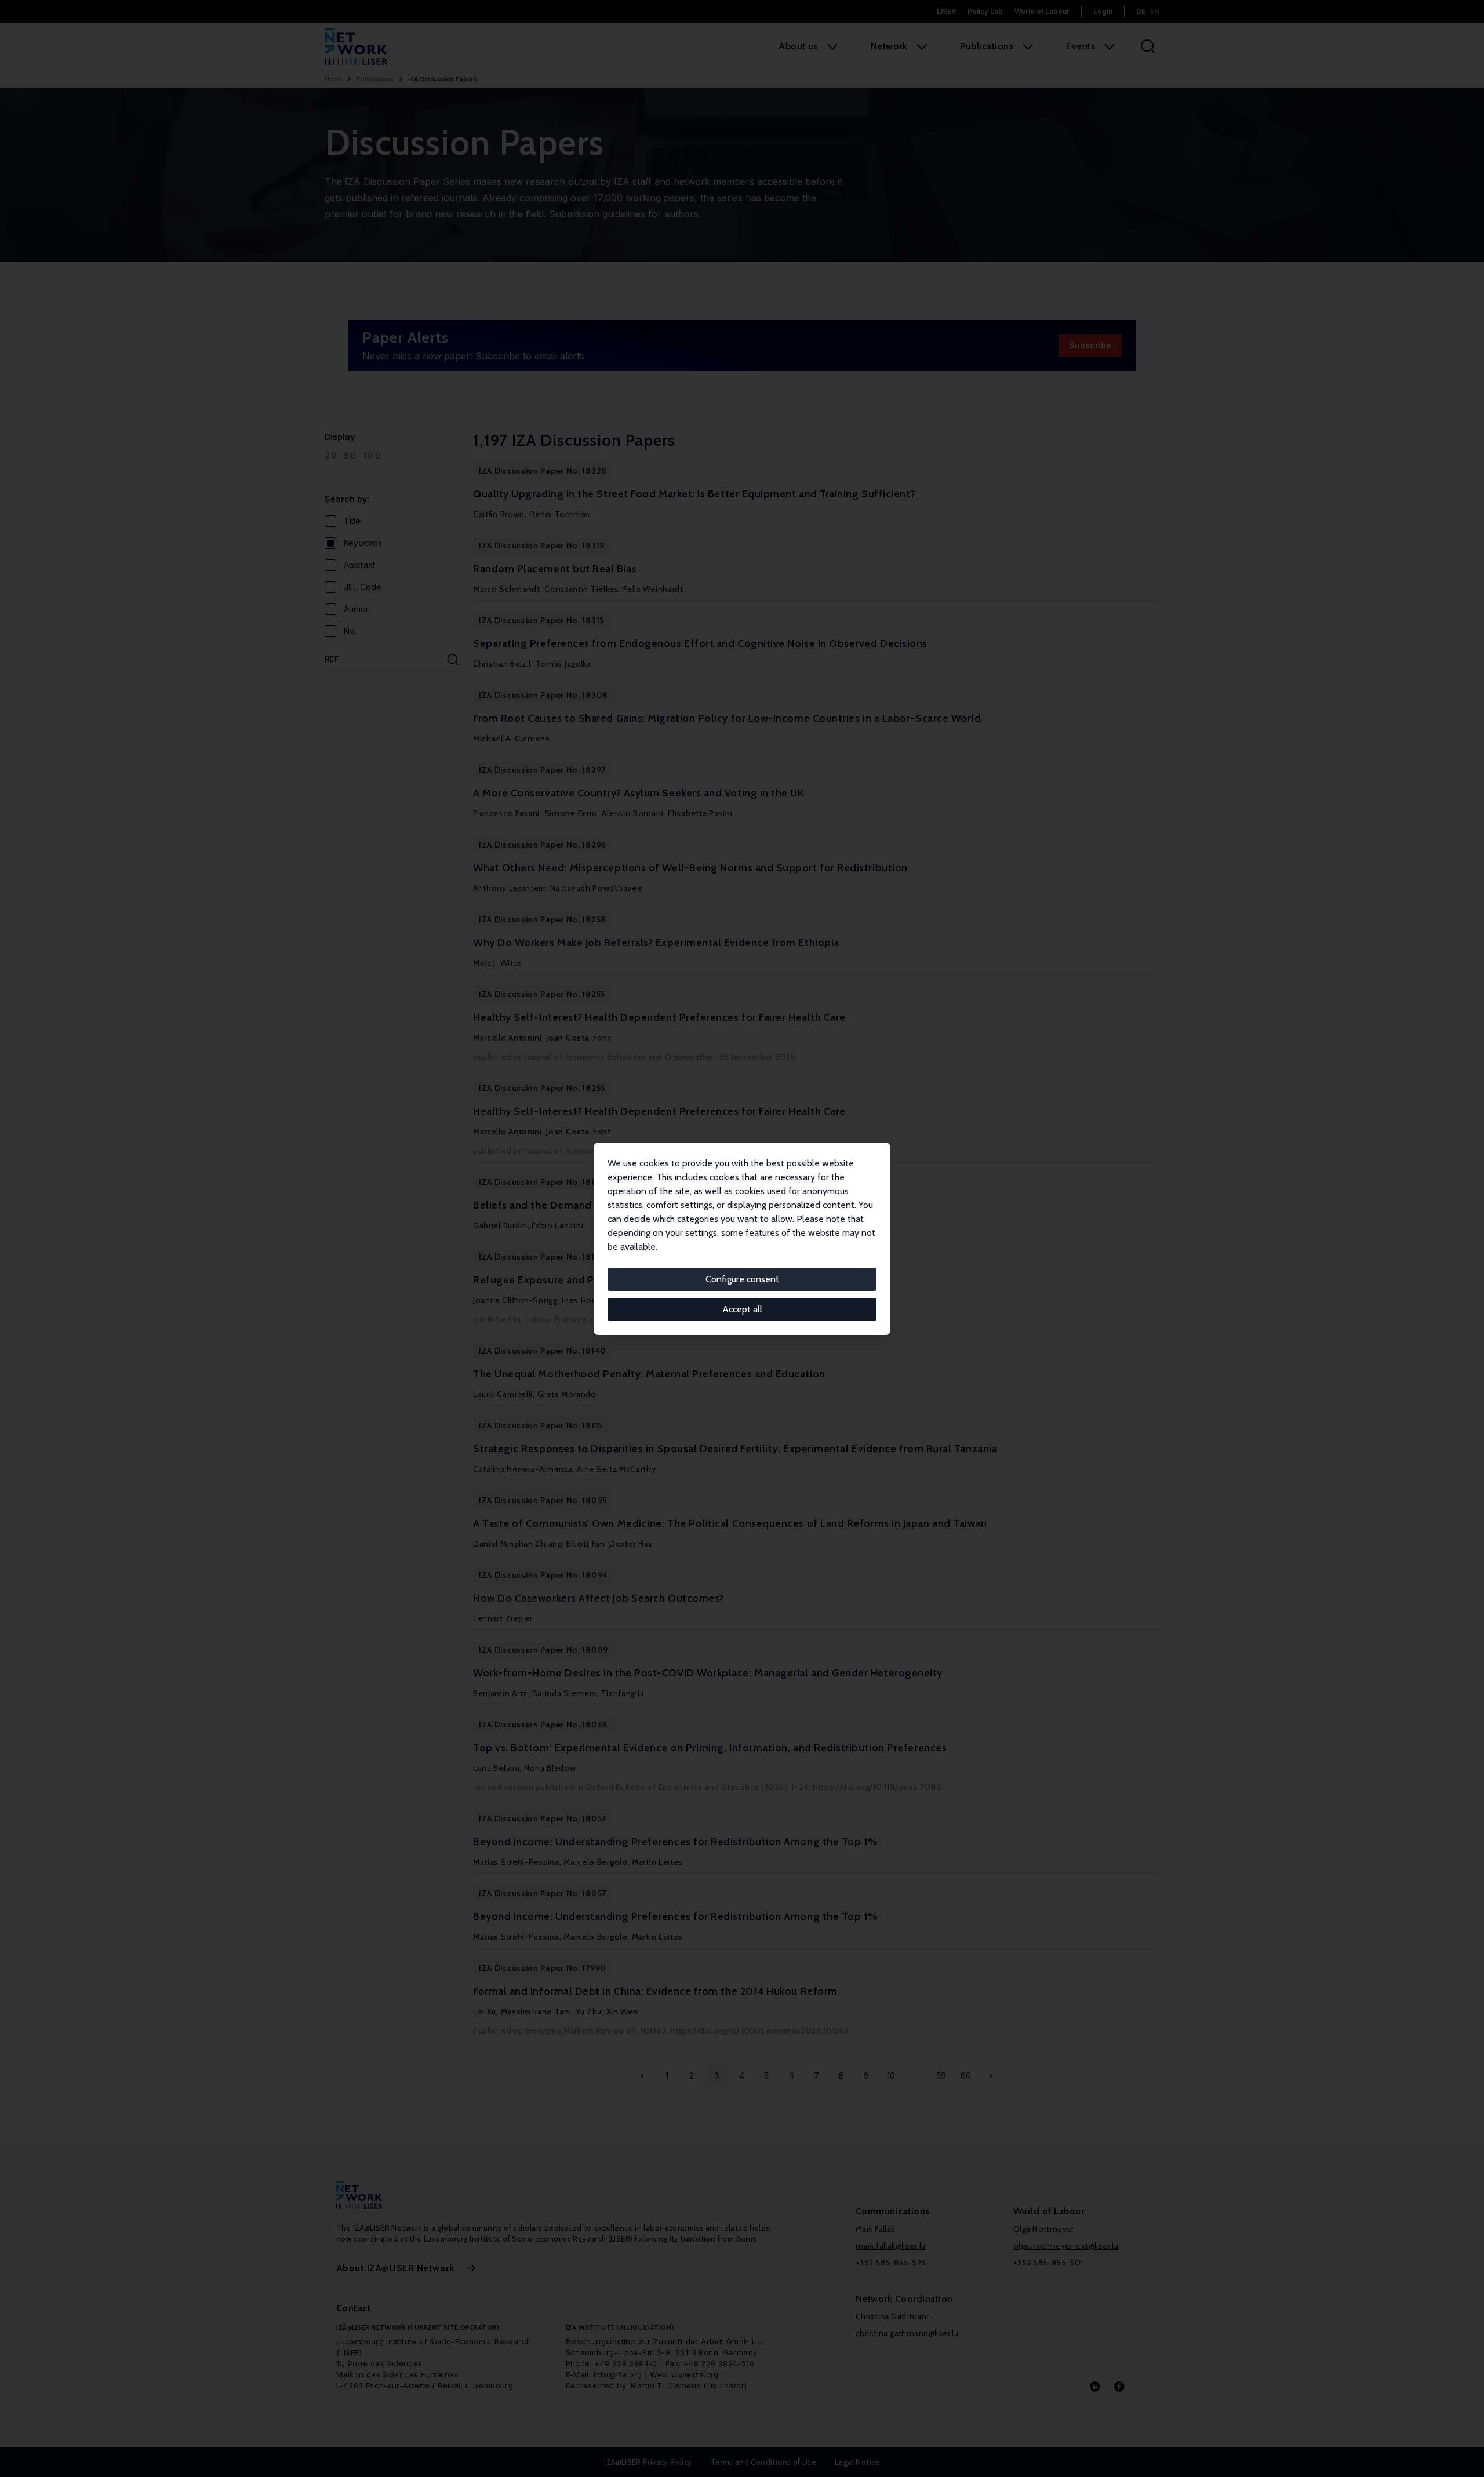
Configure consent (742, 1279)
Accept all (742, 1309)
